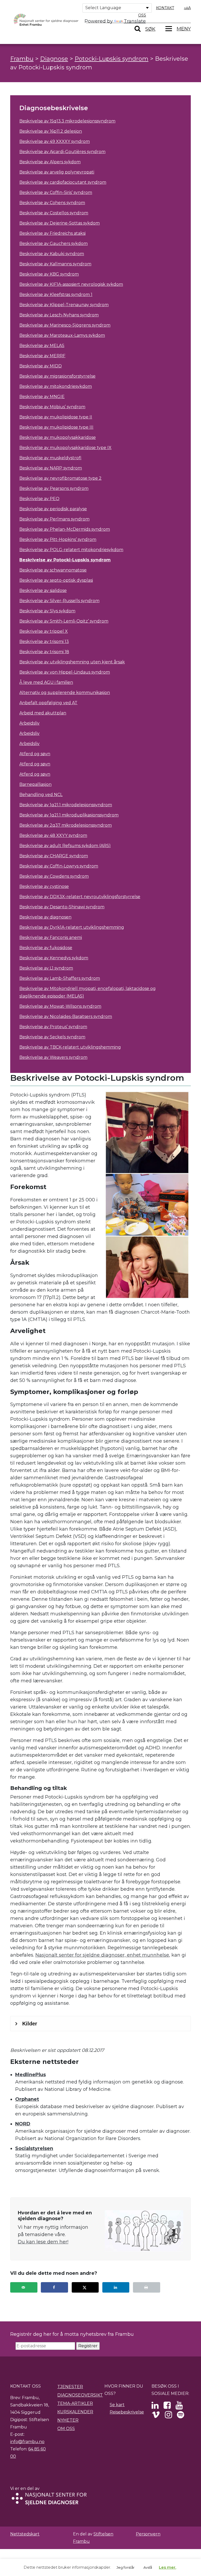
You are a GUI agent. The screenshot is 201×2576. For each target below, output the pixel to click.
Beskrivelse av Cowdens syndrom (54, 876)
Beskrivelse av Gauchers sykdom (54, 243)
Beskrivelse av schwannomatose (53, 570)
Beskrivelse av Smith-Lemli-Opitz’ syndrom (64, 621)
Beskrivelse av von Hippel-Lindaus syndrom (65, 672)
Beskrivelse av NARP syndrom (51, 468)
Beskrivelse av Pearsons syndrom (54, 488)
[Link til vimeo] (156, 2416)
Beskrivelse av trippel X (44, 631)
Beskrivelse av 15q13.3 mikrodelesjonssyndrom (67, 121)
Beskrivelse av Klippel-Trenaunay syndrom (64, 305)
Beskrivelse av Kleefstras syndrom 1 (56, 295)
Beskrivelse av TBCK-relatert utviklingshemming (70, 1047)
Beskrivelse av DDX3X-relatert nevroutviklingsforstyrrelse (80, 897)
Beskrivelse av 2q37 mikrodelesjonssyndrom (66, 825)
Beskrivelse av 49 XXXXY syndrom (55, 141)
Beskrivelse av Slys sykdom (47, 611)
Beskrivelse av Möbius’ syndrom (52, 407)
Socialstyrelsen (34, 2148)
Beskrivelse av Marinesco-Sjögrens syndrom (65, 325)
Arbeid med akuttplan (43, 713)
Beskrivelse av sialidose (43, 590)
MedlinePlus (30, 2075)
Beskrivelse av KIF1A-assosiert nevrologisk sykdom (71, 284)
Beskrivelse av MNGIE (42, 397)
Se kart (117, 2405)
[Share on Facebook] (54, 2287)
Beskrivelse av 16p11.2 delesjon (51, 131)
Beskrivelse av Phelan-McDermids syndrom (65, 529)
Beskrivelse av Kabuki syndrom (52, 254)
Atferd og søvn (35, 754)
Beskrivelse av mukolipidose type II (56, 417)
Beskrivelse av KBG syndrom (49, 274)
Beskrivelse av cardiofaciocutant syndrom (63, 182)
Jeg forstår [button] (125, 2567)
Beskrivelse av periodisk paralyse (53, 509)
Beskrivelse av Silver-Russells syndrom (59, 601)
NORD (23, 2124)
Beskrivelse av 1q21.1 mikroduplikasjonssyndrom (69, 815)
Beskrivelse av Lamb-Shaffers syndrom (60, 978)
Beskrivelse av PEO (39, 499)
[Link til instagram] (168, 2416)
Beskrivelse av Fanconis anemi (51, 937)
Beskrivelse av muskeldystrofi (50, 458)
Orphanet (27, 2099)
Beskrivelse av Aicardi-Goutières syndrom (62, 152)
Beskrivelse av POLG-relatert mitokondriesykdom (71, 550)
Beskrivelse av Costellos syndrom (54, 213)
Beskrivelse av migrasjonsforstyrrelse (57, 376)
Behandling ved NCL (41, 795)
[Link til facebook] (167, 2407)
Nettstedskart (25, 2534)
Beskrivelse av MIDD (41, 366)
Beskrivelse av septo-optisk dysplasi (56, 580)
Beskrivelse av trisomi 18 (44, 652)
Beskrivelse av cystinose (44, 886)
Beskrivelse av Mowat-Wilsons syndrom (60, 1006)
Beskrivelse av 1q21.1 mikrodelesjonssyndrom (66, 805)
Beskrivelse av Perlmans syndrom (54, 519)
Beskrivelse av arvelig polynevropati (57, 172)
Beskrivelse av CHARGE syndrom (54, 856)
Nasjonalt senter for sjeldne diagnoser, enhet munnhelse (102, 1955)
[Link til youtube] (179, 2407)
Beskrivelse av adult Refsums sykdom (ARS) (65, 846)
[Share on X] (85, 2287)
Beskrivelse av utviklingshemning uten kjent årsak (72, 662)
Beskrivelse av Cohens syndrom (52, 203)
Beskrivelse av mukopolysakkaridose (58, 437)
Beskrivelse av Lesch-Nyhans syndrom (59, 315)
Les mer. (167, 2567)
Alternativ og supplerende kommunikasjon (65, 693)
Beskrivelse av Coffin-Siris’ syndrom (56, 192)
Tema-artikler (75, 2403)
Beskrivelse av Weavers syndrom (53, 1057)
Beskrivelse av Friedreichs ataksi (52, 233)
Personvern (148, 2534)
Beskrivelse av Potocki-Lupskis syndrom (65, 560)
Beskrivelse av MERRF (42, 356)
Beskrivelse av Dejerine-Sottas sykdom (60, 223)
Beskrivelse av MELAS (42, 346)
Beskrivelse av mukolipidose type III (56, 427)
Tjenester (70, 2387)
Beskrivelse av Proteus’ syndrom (53, 1027)
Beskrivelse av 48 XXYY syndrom (53, 835)
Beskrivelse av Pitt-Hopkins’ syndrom (58, 539)
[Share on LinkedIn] (116, 2287)
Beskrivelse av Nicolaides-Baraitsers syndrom (66, 1017)
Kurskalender (75, 2412)
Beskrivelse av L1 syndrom (46, 968)
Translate (135, 21)
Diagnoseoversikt (80, 2395)
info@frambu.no (27, 2442)
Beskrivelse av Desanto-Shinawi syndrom (62, 907)
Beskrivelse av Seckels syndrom (52, 1037)
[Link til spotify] (180, 2416)
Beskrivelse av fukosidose (46, 948)
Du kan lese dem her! (43, 2242)
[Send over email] (24, 2287)
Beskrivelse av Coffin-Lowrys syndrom (59, 866)
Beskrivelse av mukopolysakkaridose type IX (65, 448)
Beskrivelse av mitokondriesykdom (56, 386)
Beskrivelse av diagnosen (45, 917)
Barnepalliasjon (35, 784)
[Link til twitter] (155, 2407)
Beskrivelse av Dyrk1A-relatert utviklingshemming (72, 927)
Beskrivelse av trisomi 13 (44, 642)
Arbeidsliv (29, 723)
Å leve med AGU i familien (46, 682)
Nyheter (68, 2420)
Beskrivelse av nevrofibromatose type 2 (60, 478)
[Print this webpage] (147, 2287)
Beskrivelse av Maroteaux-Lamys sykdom (62, 335)
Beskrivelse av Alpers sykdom (50, 162)
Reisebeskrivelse (127, 2412)
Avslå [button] (148, 2567)
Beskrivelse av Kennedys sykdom (54, 958)
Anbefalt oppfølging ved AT (48, 703)
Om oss (66, 2429)
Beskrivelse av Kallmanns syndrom (55, 264)
